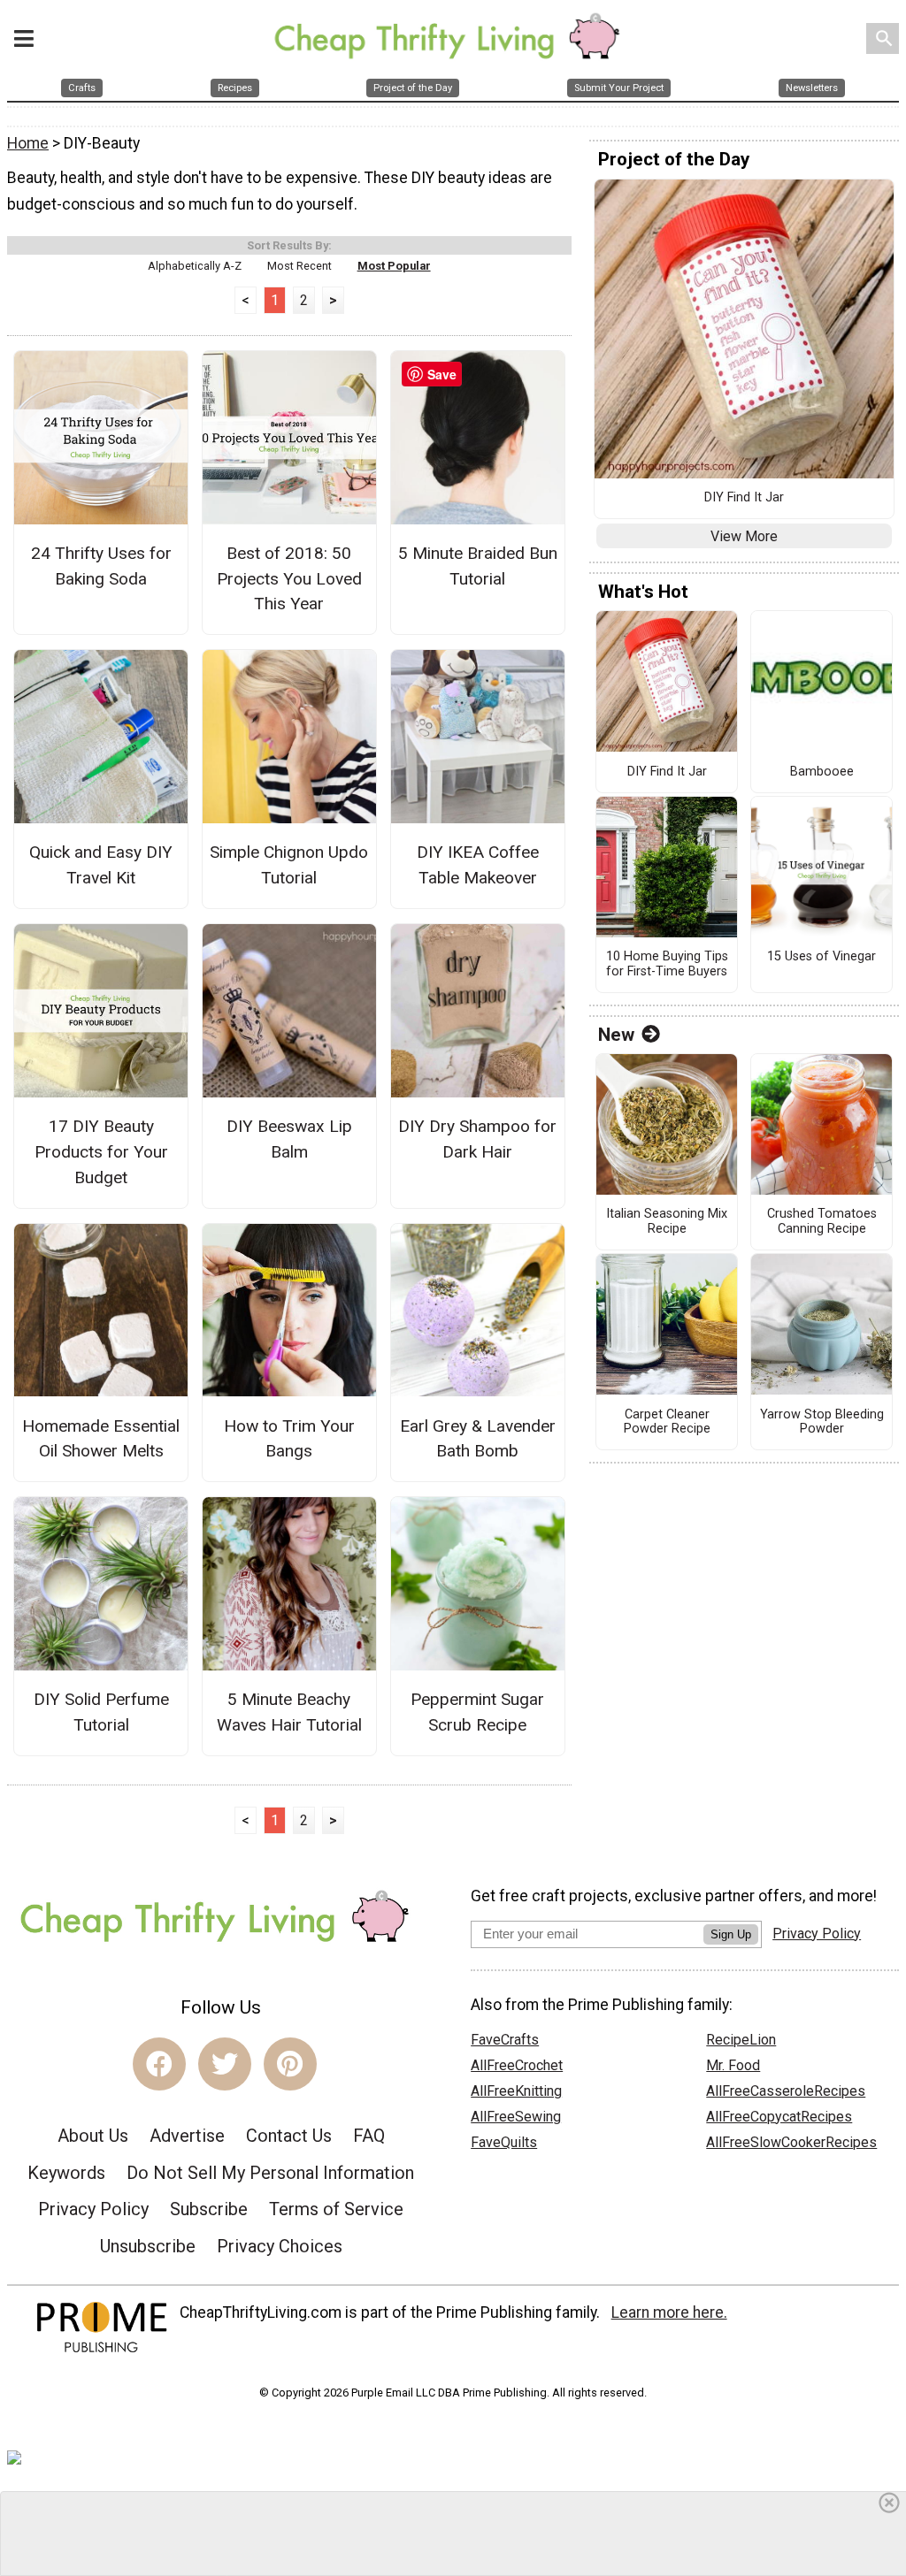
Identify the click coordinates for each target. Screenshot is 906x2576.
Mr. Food (733, 2065)
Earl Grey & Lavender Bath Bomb (478, 1439)
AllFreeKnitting (516, 2091)
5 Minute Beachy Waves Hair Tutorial (289, 1712)
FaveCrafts (505, 2040)
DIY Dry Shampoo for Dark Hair (477, 1139)
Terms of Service (336, 2209)
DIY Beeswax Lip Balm (289, 1139)
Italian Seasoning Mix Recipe (667, 1222)
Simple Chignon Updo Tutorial (289, 865)
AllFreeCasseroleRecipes (786, 2091)
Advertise (187, 2136)
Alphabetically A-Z (195, 266)
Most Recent (299, 266)
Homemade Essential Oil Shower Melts (101, 1439)
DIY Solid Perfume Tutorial (101, 1712)
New (616, 1035)
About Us (93, 2136)
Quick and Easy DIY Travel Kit (101, 865)
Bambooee (822, 772)
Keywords (66, 2173)
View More (744, 536)
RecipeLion (741, 2040)
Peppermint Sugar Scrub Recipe (477, 1712)
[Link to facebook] (159, 2064)
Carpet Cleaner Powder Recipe (667, 1422)
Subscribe (209, 2209)
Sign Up (731, 1934)
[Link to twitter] (225, 2064)
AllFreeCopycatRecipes (779, 2117)
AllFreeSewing (516, 2117)
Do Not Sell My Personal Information (270, 2173)
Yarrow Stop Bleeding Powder (822, 1422)
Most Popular (394, 266)
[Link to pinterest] (290, 2064)
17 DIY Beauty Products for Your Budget (101, 1152)
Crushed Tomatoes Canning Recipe (822, 1222)
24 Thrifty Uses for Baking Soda (101, 566)
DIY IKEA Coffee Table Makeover (478, 865)
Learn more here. (669, 2312)
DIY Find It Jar (744, 498)
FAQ (369, 2136)
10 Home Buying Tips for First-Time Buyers (667, 964)
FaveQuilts (504, 2142)
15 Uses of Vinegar (822, 957)
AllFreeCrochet (517, 2065)
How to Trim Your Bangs (289, 1439)
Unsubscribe (148, 2246)
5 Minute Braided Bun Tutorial (477, 566)
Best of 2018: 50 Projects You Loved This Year (289, 579)
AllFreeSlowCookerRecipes (791, 2142)
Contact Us (289, 2136)
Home (28, 143)
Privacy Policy (93, 2209)
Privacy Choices (280, 2246)
